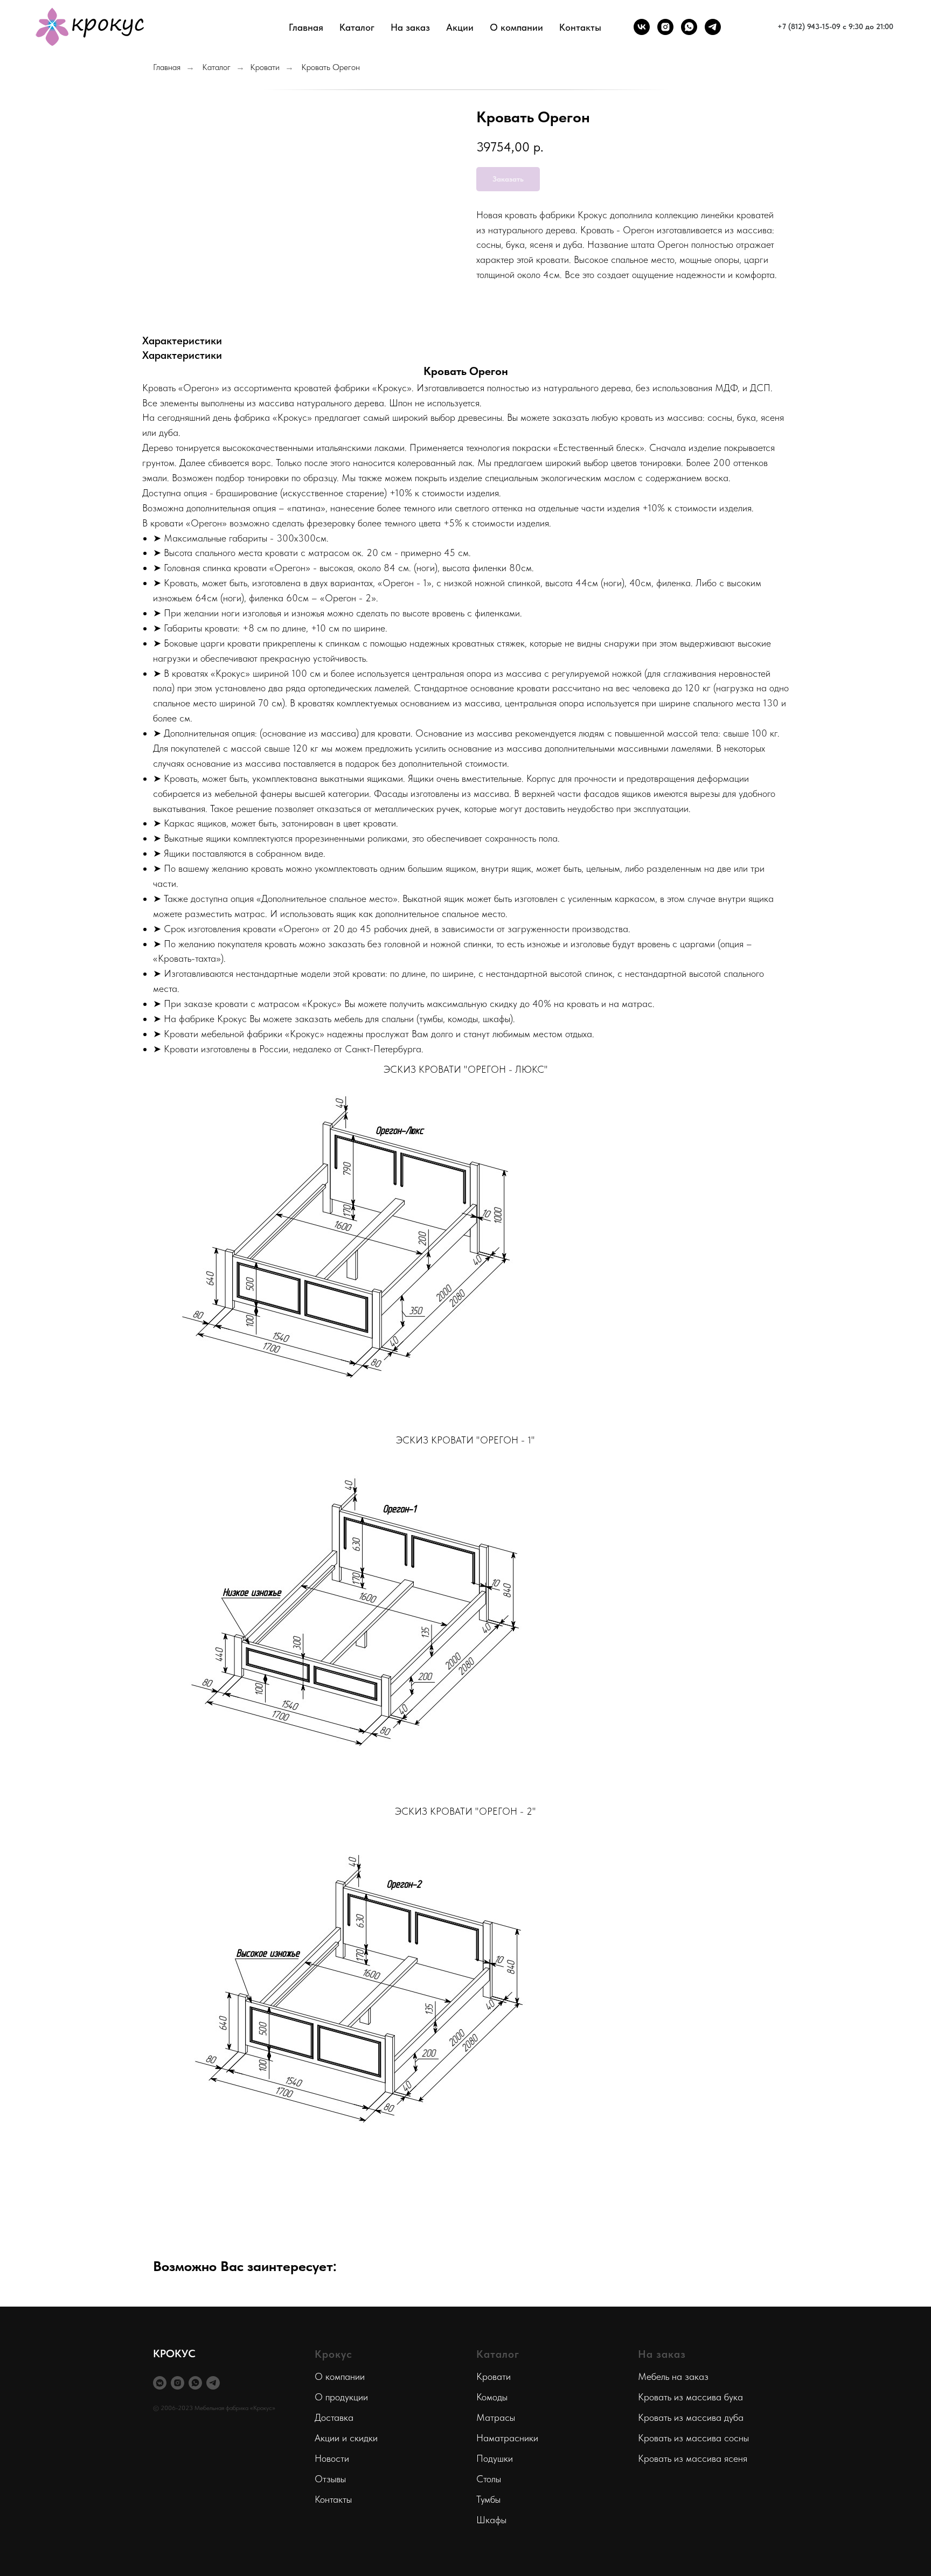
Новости (332, 2458)
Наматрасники (507, 2438)
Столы (489, 2479)
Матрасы (496, 2417)
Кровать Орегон (331, 67)
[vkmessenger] (160, 2383)
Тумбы (488, 2499)
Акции (460, 27)
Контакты (580, 27)
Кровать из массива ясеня (693, 2458)
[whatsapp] (689, 27)
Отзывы (330, 2479)
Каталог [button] (357, 27)
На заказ (410, 27)
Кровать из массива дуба (691, 2417)
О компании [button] (516, 27)
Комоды (492, 2397)
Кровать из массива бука (690, 2397)
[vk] (642, 27)
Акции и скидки (346, 2438)
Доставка (334, 2417)
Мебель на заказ (673, 2376)
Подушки (495, 2458)
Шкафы (491, 2520)
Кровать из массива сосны (693, 2438)
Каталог (216, 67)
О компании (340, 2376)
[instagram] (665, 27)
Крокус (334, 2354)
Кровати (265, 67)
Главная (306, 27)
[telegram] (713, 27)
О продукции (341, 2397)
